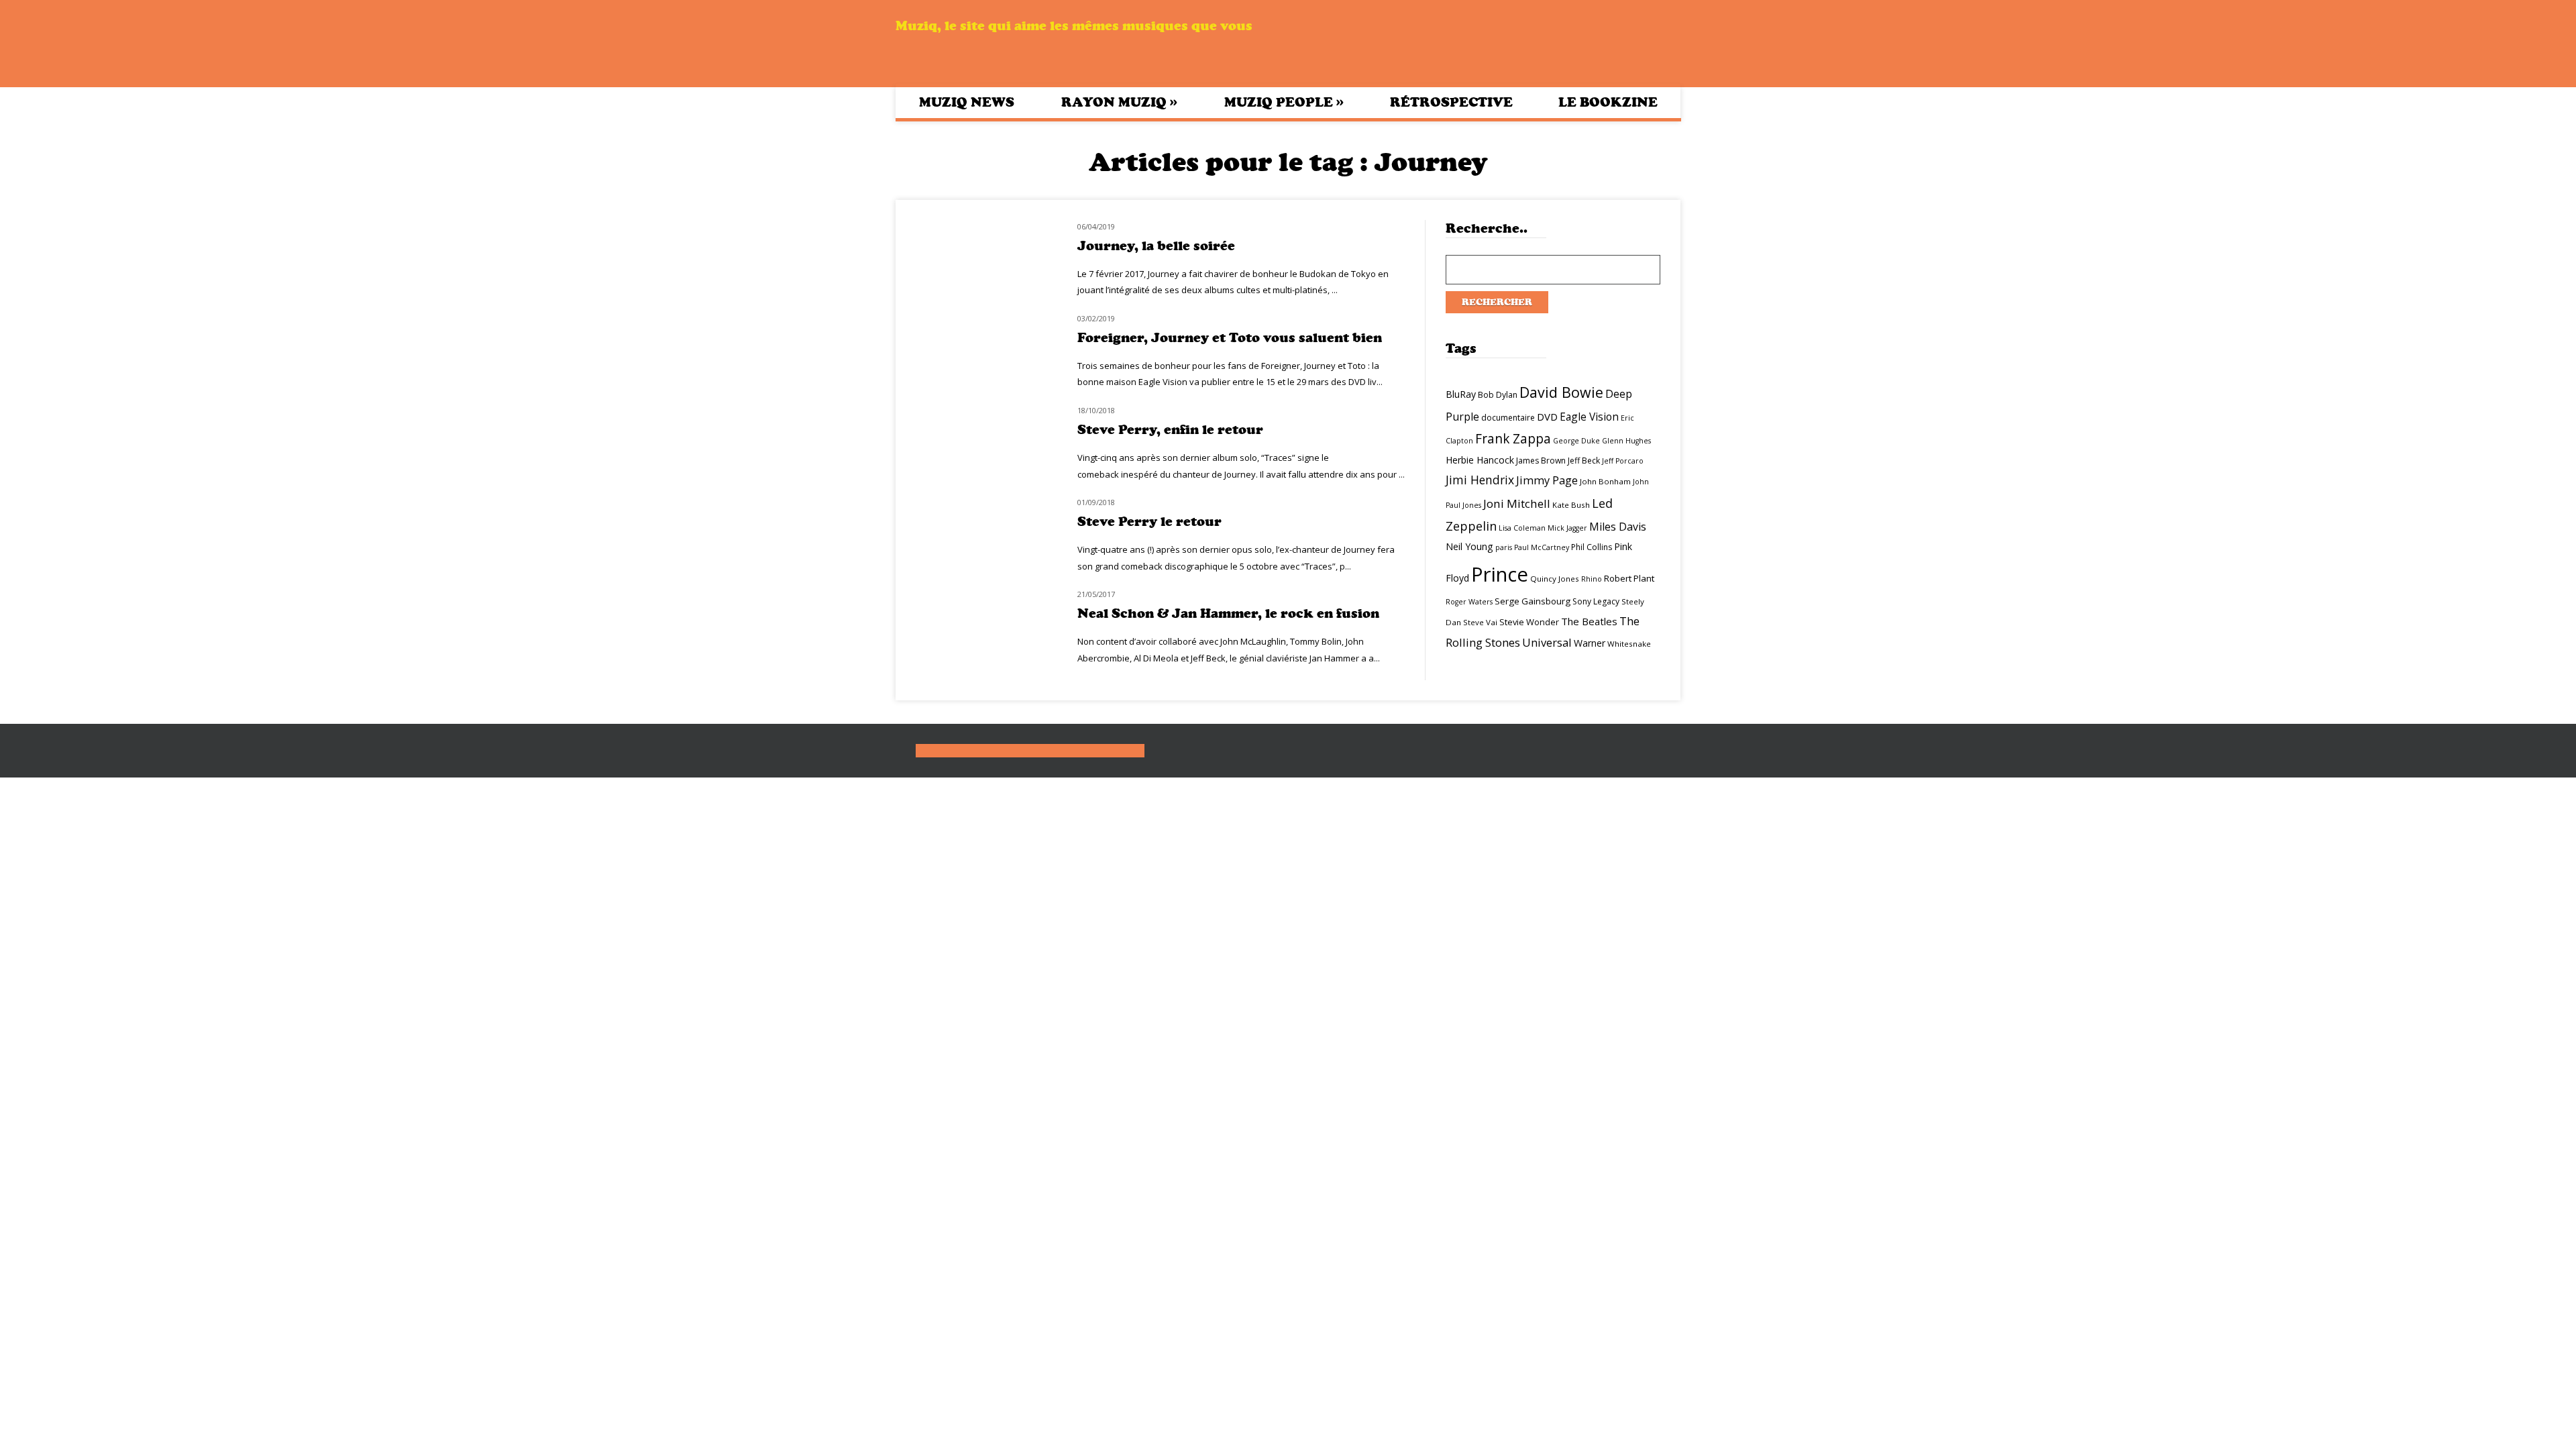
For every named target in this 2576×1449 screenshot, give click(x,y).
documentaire (1508, 418)
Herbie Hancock (1480, 460)
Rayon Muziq (1119, 102)
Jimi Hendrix (1480, 480)
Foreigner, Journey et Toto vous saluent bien (1230, 338)
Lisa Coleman (1522, 528)
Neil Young (1469, 546)
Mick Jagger (1567, 528)
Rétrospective (1451, 102)
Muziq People (1284, 102)
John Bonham (1605, 481)
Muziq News (967, 102)
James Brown (1541, 461)
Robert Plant (1629, 578)
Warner (1590, 643)
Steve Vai (1480, 622)
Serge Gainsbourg (1533, 601)
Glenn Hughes (1626, 441)
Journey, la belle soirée (1156, 246)
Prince (1500, 574)
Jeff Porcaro (1623, 461)
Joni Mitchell (1517, 503)
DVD (1547, 417)
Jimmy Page (1547, 480)
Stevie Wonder (1529, 622)
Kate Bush (1571, 505)
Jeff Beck (1584, 461)
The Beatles (1589, 621)
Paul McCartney (1542, 547)
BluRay (1461, 394)
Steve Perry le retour (1149, 522)
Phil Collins (1592, 547)
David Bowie (1561, 392)
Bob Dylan (1498, 395)
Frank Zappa (1513, 439)
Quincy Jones (1555, 579)
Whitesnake (1629, 644)
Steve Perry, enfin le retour (1170, 430)
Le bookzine (1608, 102)
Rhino (1592, 579)
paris (1504, 547)
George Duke (1576, 441)
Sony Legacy (1596, 601)
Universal (1547, 642)
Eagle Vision (1589, 417)
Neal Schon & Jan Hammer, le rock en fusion (1228, 613)
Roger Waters (1469, 602)
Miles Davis (1618, 527)
